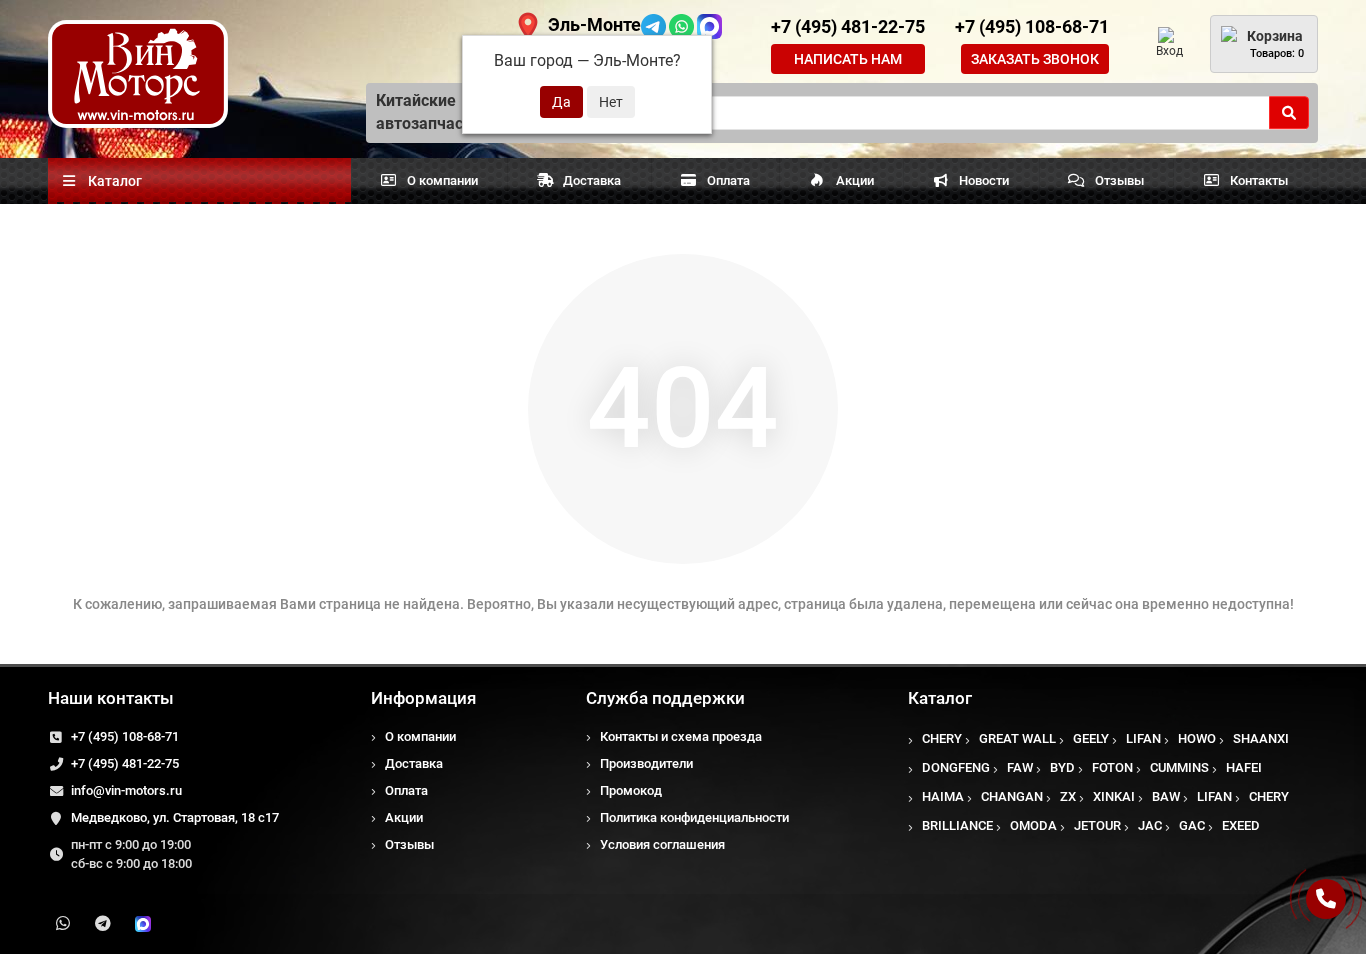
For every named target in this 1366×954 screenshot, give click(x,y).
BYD (1062, 767)
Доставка (592, 180)
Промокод (631, 790)
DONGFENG (956, 767)
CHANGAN (1012, 796)
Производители (646, 763)
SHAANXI (1261, 738)
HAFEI (1244, 767)
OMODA (1033, 825)
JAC (1150, 825)
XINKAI (1114, 796)
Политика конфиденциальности (694, 817)
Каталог (940, 698)
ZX (1068, 796)
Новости (984, 180)
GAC (1192, 825)
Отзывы (1119, 180)
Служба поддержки (665, 698)
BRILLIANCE (957, 825)
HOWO (1197, 738)
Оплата (728, 180)
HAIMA (943, 796)
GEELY (1091, 738)
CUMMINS (1179, 767)
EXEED (1241, 825)
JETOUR (1097, 825)
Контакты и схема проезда (681, 736)
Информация (423, 698)
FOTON (1112, 767)
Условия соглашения (662, 844)
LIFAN (1143, 738)
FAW (1020, 767)
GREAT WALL (1017, 738)
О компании (442, 180)
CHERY (942, 738)
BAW (1166, 796)
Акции (855, 180)
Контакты (1259, 180)
